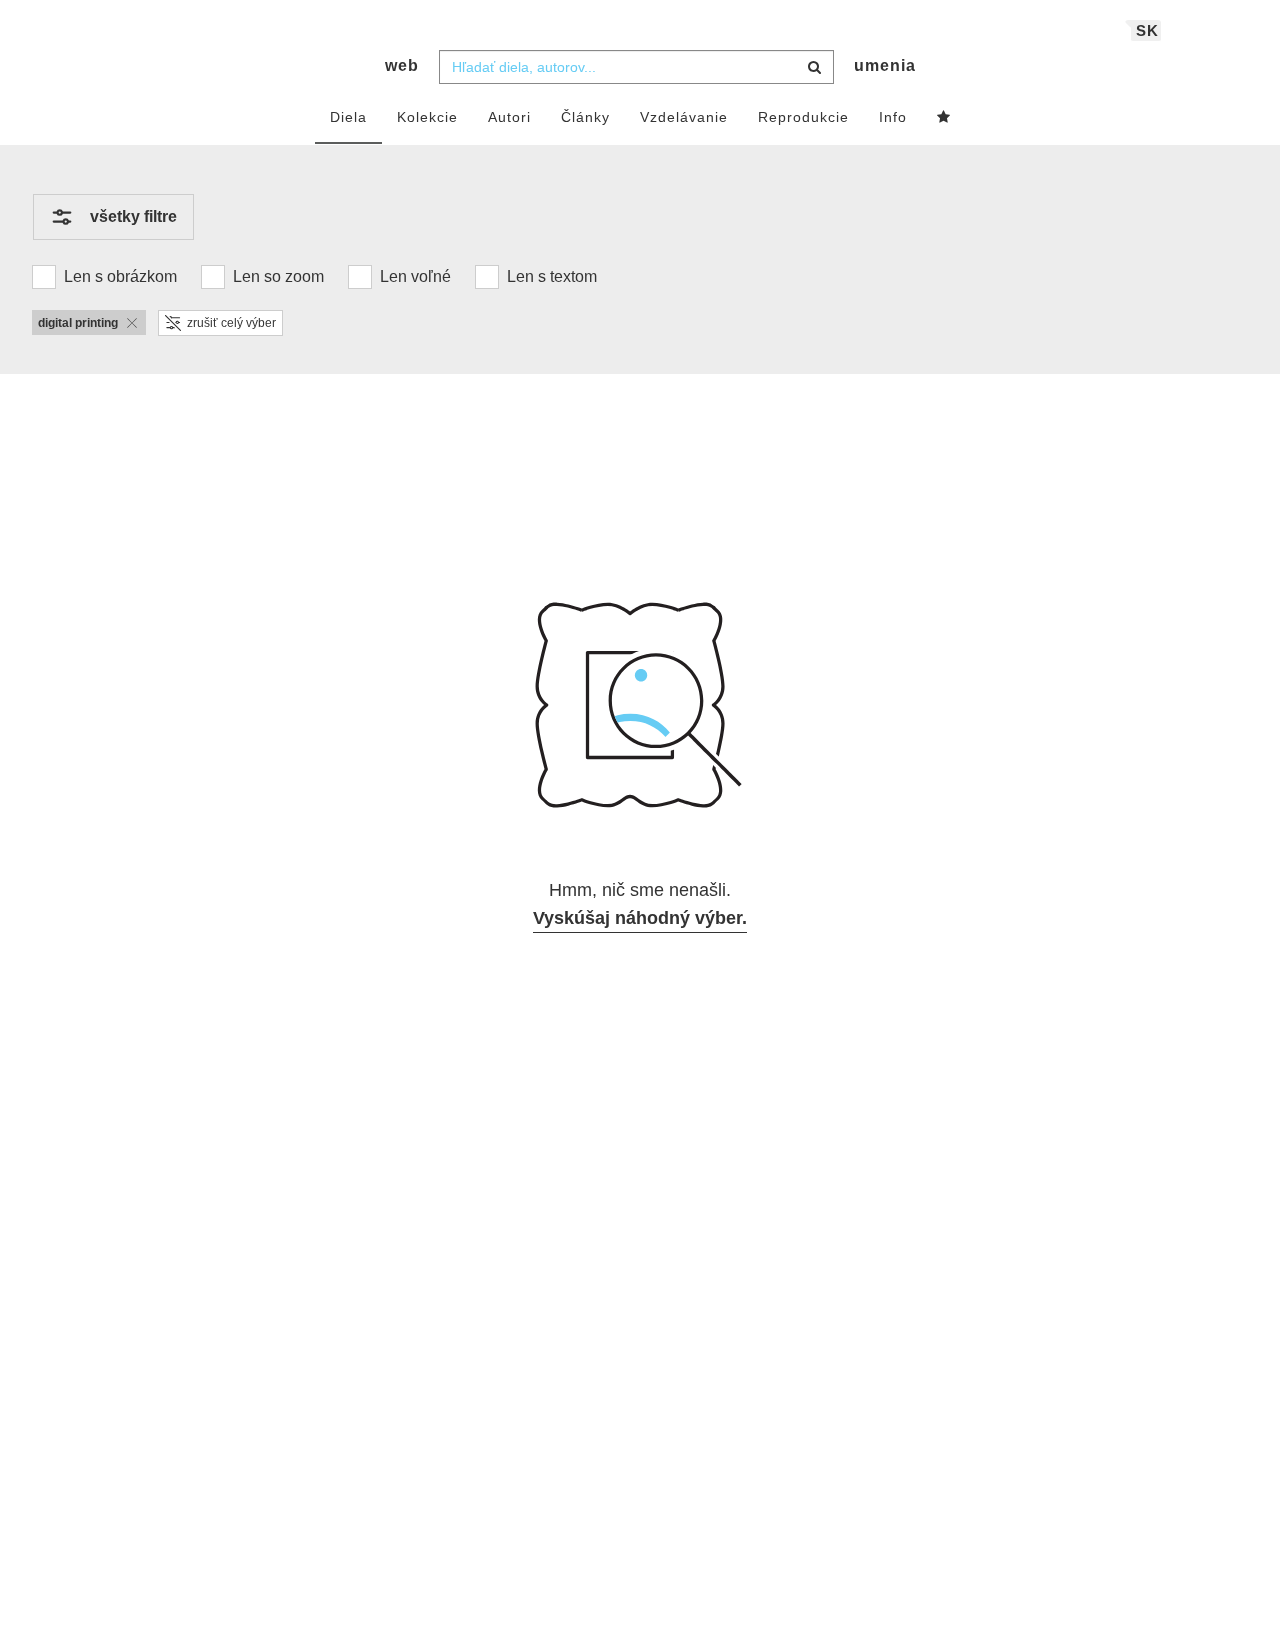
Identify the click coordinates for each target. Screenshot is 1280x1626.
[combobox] (636, 67)
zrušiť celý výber (231, 323)
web (402, 65)
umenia (885, 65)
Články (585, 117)
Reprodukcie (803, 117)
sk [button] (1147, 30)
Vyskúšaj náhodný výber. (640, 918)
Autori (509, 117)
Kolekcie (427, 117)
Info (893, 117)
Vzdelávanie (684, 117)
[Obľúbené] (944, 118)
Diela (348, 117)
